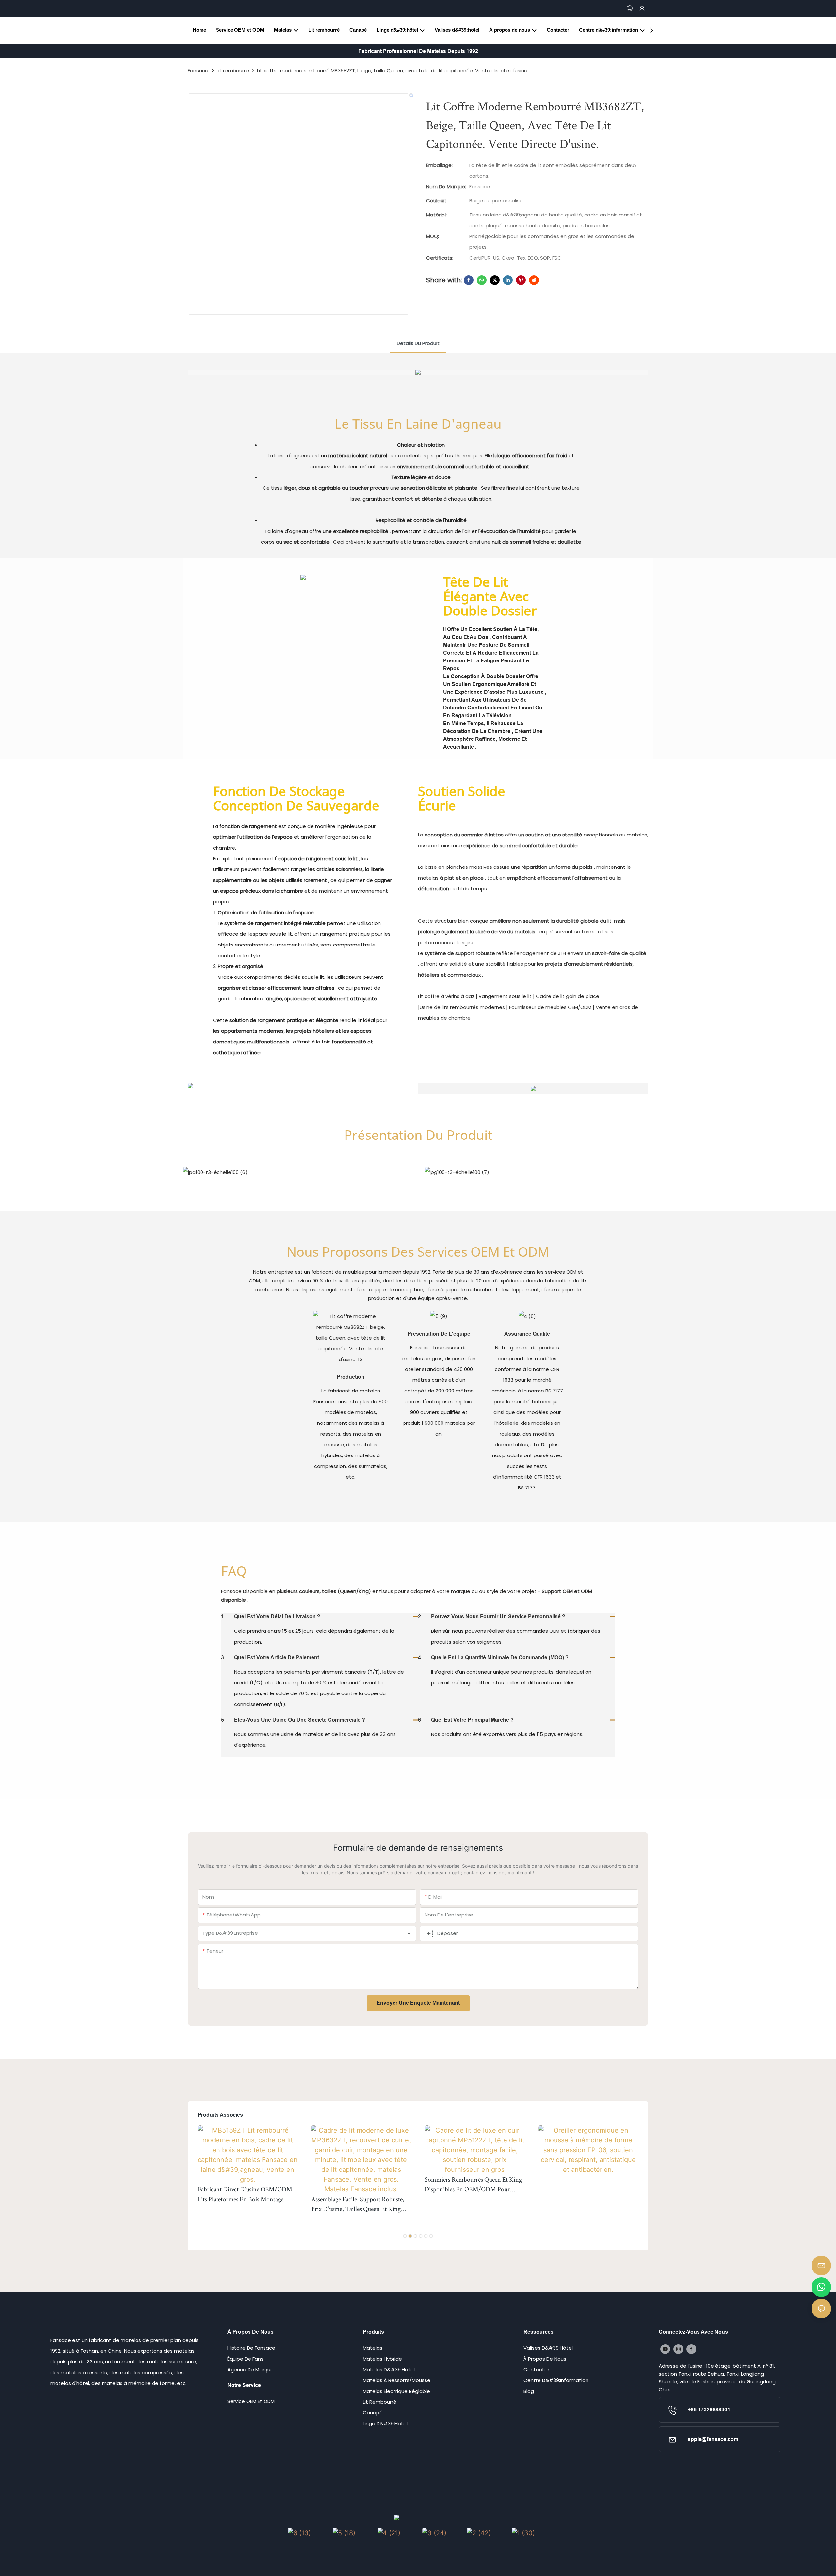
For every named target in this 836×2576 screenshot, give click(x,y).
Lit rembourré (233, 70)
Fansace (198, 70)
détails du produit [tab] (418, 343)
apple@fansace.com (713, 2439)
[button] (651, 30)
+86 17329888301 (709, 2410)
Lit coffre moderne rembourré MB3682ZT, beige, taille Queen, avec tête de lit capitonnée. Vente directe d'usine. (393, 70)
